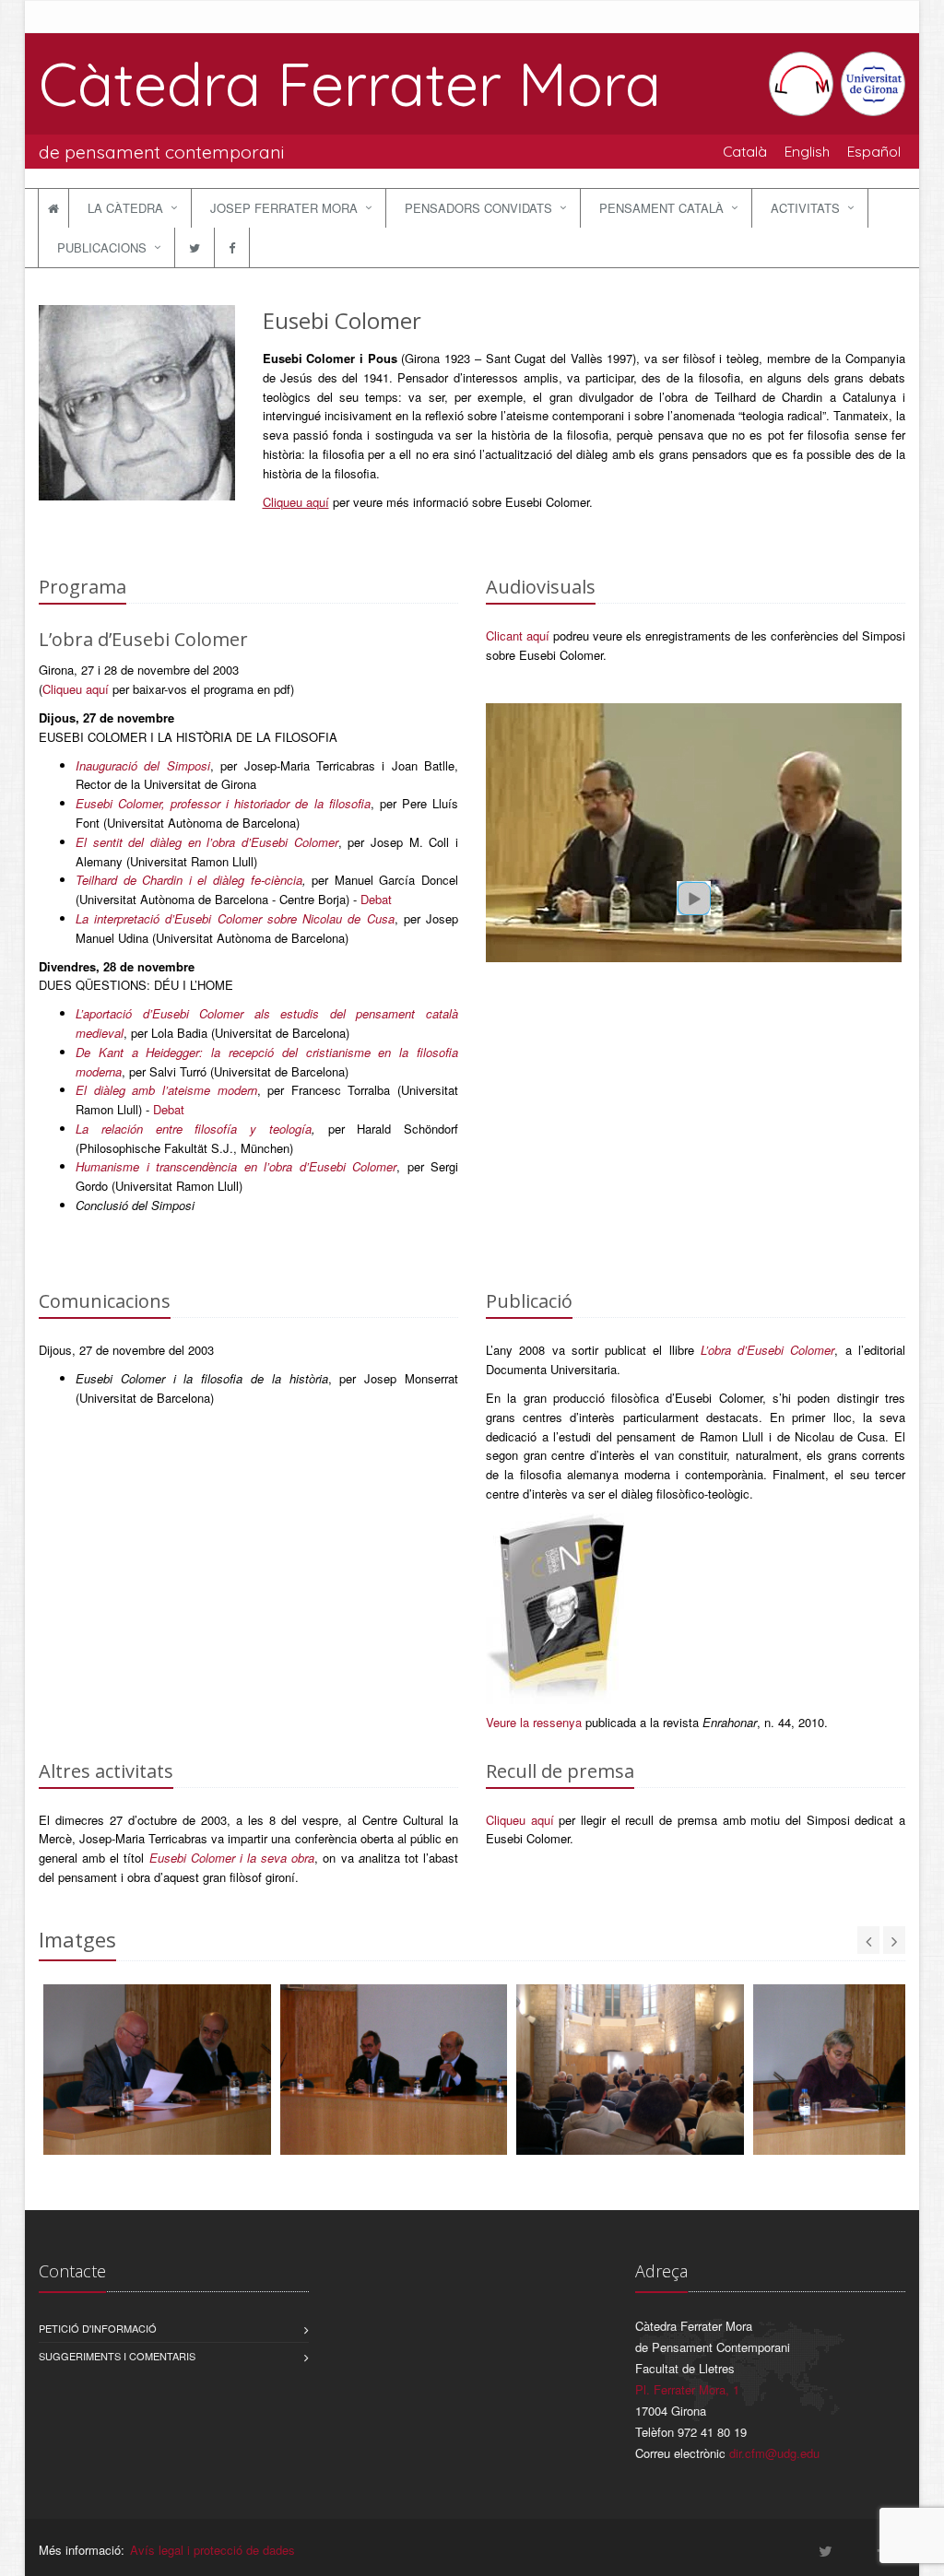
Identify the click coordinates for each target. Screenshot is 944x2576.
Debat (376, 899)
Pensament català (661, 208)
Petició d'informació (98, 2328)
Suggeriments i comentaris (117, 2356)
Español (874, 151)
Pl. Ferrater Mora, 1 (687, 2389)
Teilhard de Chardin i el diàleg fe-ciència (189, 880)
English (807, 151)
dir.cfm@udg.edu (774, 2453)
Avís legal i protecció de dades (212, 2550)
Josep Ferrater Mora (284, 208)
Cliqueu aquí (296, 502)
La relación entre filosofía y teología (194, 1129)
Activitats (805, 208)
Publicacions (102, 247)
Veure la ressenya (534, 1722)
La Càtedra (125, 208)
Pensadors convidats (478, 208)
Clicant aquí (518, 635)
